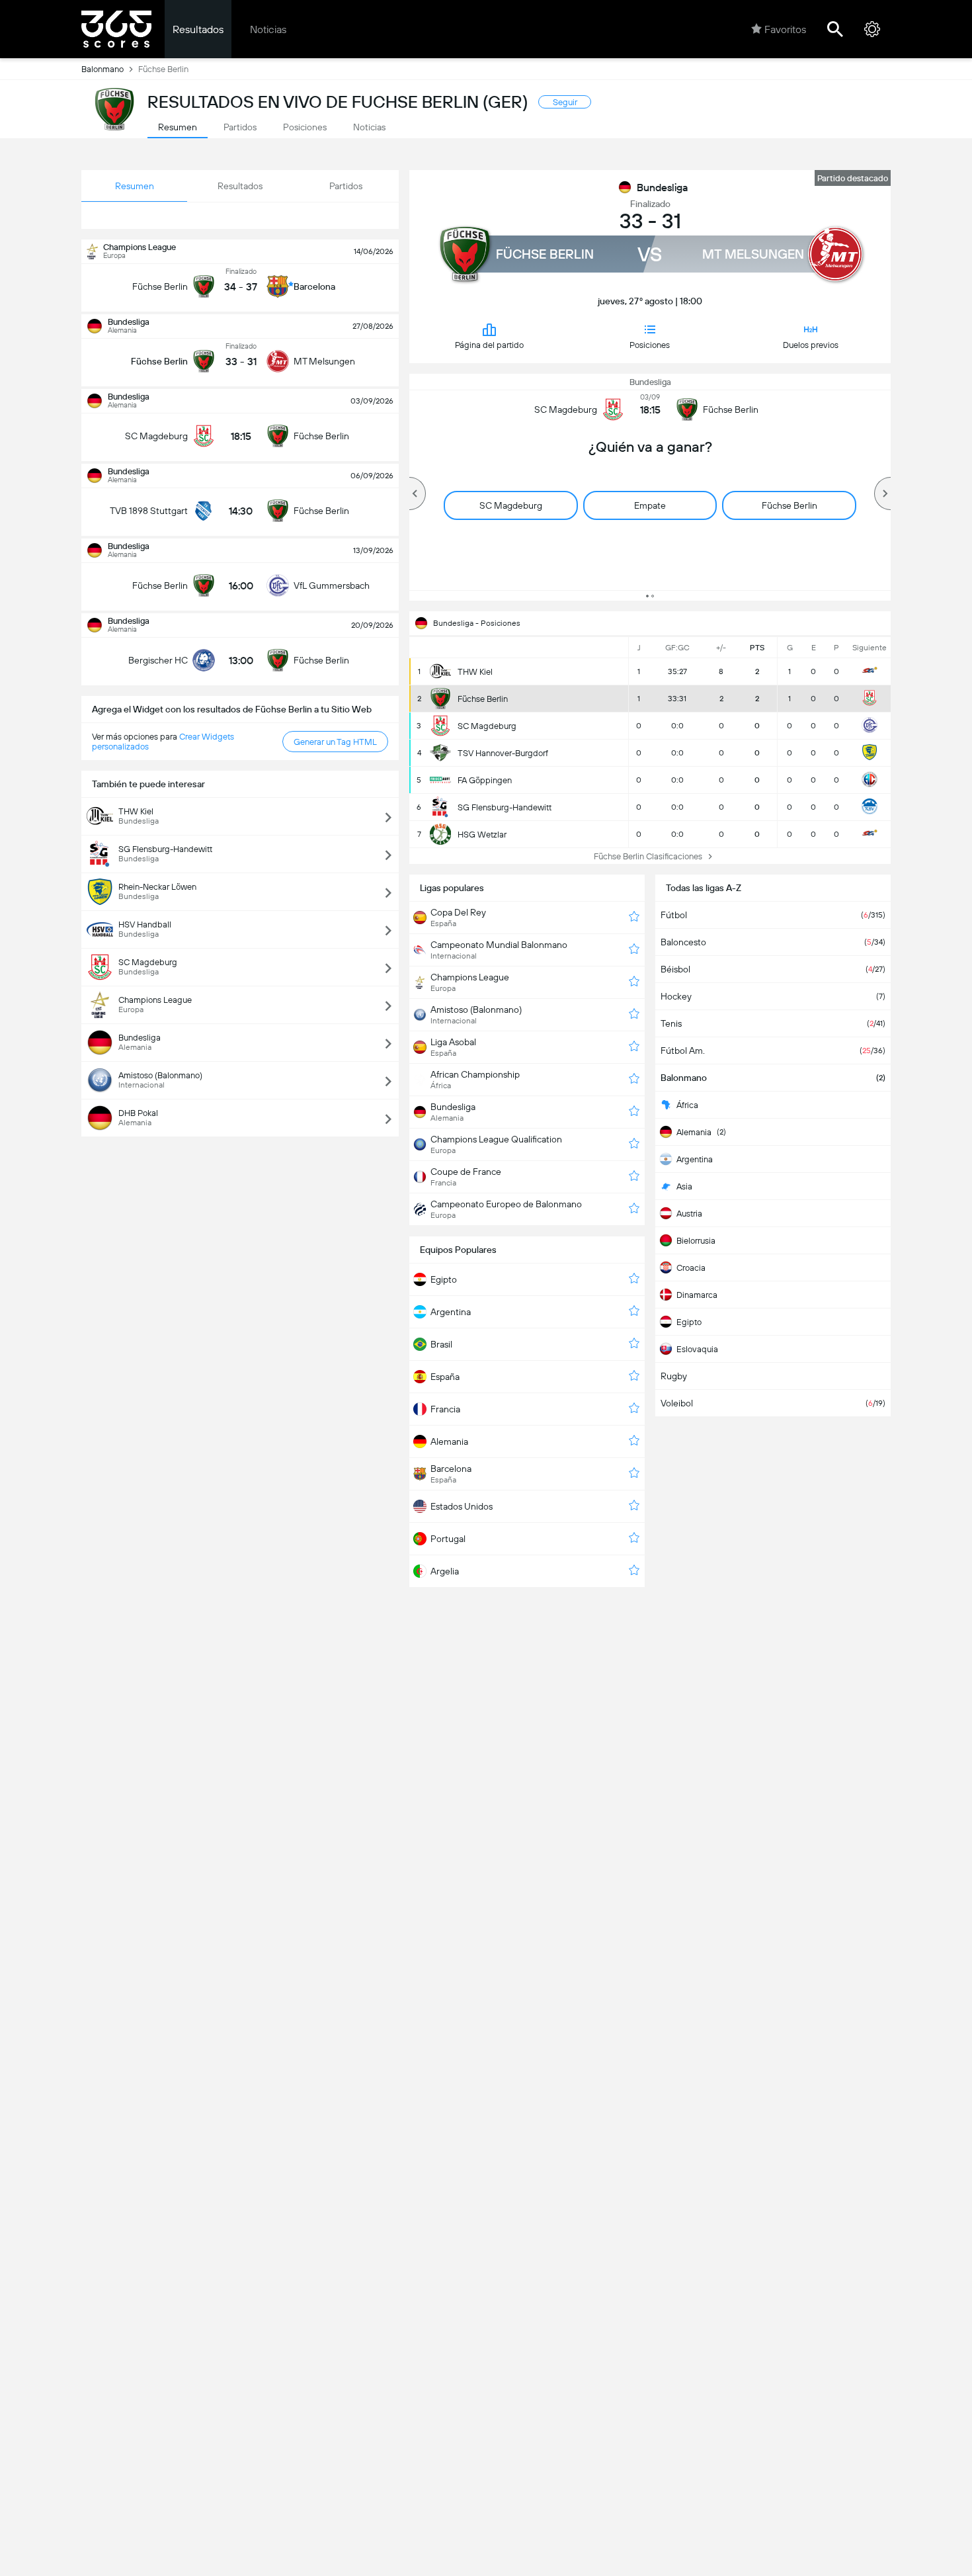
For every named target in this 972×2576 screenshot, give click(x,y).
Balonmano (102, 69)
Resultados (198, 29)
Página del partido (489, 345)
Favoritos (785, 29)
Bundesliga (662, 188)
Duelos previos (811, 345)
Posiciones (650, 345)
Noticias (268, 29)
